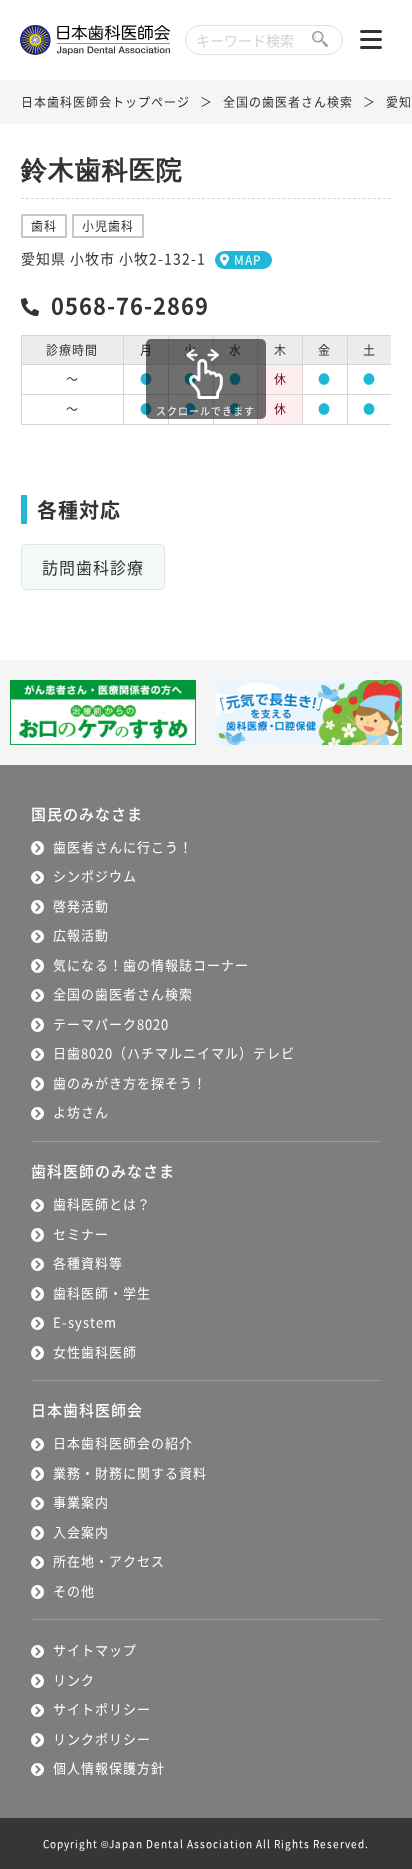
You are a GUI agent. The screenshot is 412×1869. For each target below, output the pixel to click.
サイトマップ (95, 1649)
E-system (85, 1321)
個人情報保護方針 (109, 1767)
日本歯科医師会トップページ (105, 101)
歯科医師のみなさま (103, 1170)
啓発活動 (81, 905)
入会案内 (81, 1531)
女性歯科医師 (95, 1351)
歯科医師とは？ (102, 1203)
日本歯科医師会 (87, 1409)
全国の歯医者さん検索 (288, 101)
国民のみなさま (87, 813)
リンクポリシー (102, 1738)
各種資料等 (88, 1262)
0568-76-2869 (130, 304)
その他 (74, 1590)
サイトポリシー (102, 1708)
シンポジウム (95, 875)
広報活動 (81, 934)
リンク (74, 1679)
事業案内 (81, 1501)
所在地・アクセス (109, 1560)
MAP (248, 259)
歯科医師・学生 (102, 1292)
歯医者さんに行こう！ (123, 846)
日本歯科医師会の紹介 (123, 1442)
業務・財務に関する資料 (130, 1472)
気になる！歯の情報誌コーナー (151, 964)
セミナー (81, 1233)
